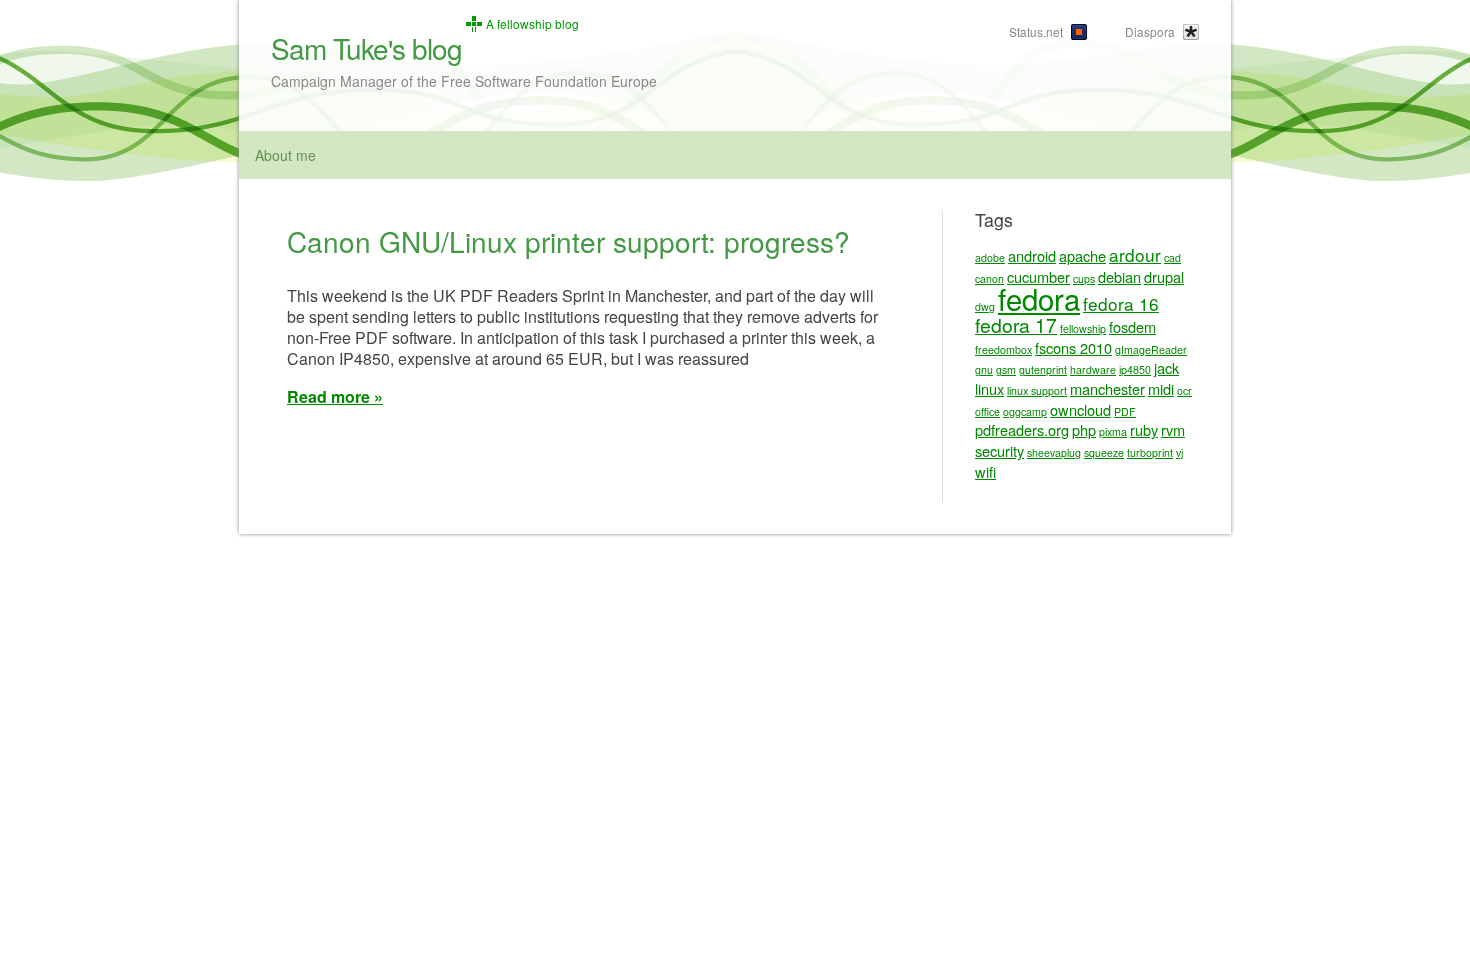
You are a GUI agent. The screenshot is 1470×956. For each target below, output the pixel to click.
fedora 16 (1121, 303)
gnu (984, 369)
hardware (1093, 369)
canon (989, 278)
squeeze (1104, 452)
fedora (1039, 298)
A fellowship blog (532, 24)
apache (1082, 255)
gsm (1006, 369)
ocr (1184, 390)
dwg (985, 306)
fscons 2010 (1073, 347)
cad (1172, 257)
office (987, 411)
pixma (1113, 431)
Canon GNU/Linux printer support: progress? (568, 241)
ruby (1144, 429)
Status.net (1036, 31)
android (1032, 255)
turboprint (1150, 452)
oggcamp (1025, 411)
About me (285, 155)
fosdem (1132, 326)
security (999, 450)
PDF (1125, 411)
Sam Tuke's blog (366, 48)
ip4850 (1135, 369)
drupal (1164, 276)
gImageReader (1151, 349)
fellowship (1083, 328)
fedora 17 (1016, 325)
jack (1166, 367)
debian (1119, 276)
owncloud (1080, 409)
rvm (1173, 429)
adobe (990, 257)
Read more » (335, 396)
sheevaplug (1054, 452)
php (1084, 429)
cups (1084, 278)
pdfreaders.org (1022, 429)
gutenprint (1043, 369)
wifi (985, 471)
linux (989, 388)
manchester (1107, 388)
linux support (1037, 390)
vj (1179, 452)
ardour (1135, 254)
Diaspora (1150, 31)
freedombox (1003, 349)
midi (1161, 388)
